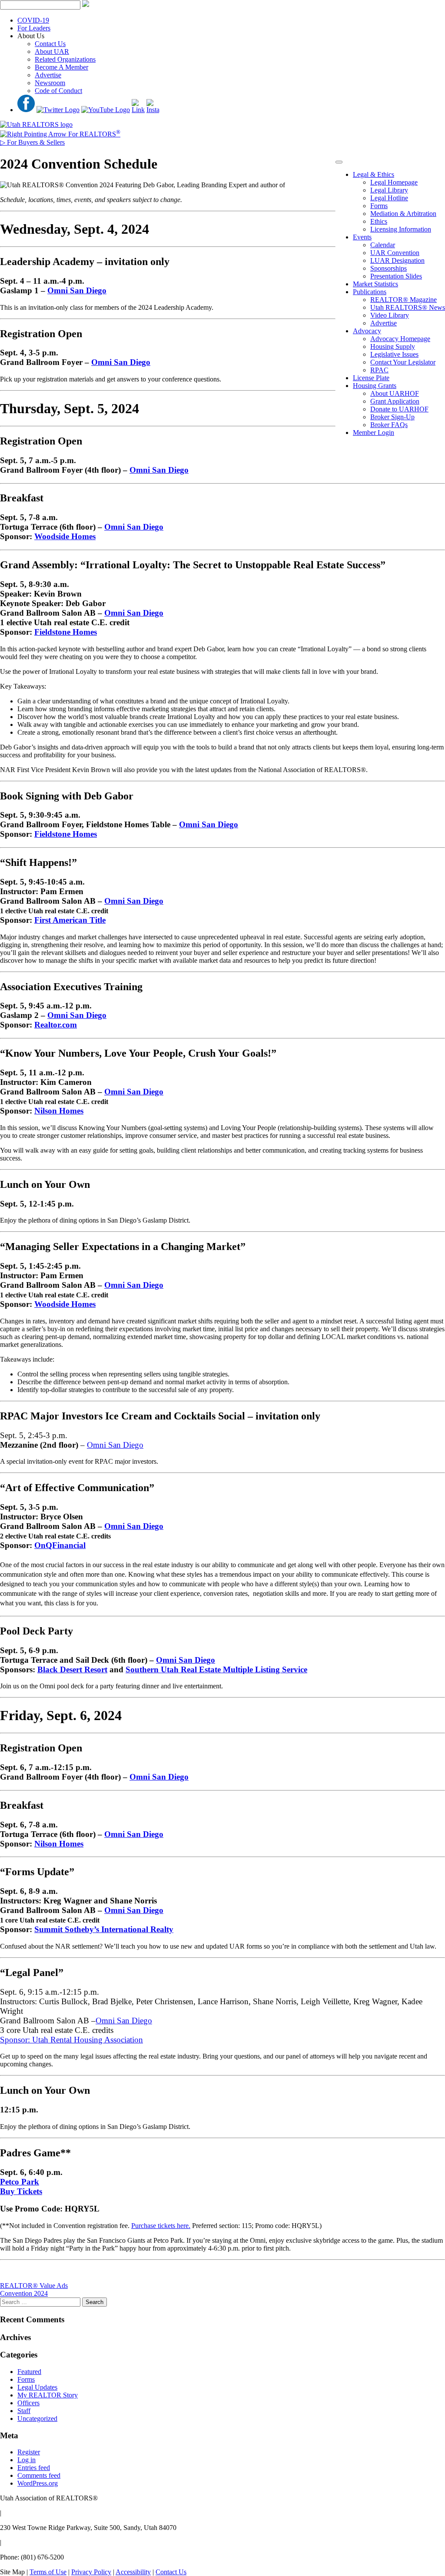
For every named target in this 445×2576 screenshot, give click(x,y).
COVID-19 (33, 20)
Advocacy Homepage (400, 339)
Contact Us (50, 44)
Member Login (374, 433)
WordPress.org (38, 2483)
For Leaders (34, 28)
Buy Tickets (21, 2191)
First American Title (70, 920)
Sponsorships (389, 268)
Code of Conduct (58, 91)
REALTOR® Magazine (403, 300)
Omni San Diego (77, 290)
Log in (27, 2460)
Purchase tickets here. (161, 2226)
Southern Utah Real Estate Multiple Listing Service (216, 1669)
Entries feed (34, 2468)
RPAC (379, 370)
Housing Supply (393, 346)
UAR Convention (395, 253)
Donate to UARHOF (399, 409)
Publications (370, 292)
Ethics (379, 221)
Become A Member (61, 67)
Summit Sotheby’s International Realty (104, 1929)
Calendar (383, 245)
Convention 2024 (24, 2293)
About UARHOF (395, 393)
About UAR (52, 51)
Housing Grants (375, 386)
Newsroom (50, 83)
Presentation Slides (396, 276)
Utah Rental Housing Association (88, 2040)
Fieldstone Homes (66, 632)
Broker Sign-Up (392, 417)
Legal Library (389, 190)
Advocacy (367, 331)
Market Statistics (375, 284)
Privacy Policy (91, 2572)
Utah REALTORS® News (408, 307)
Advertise (48, 75)
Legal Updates (37, 2387)
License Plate (371, 378)
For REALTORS (93, 134)
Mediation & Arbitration (403, 214)
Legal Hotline (389, 198)
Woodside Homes (65, 536)
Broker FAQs (389, 425)
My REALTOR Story (48, 2395)
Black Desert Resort (72, 1669)
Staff (24, 2411)
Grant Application (395, 401)
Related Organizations (65, 59)
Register (29, 2452)
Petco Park (20, 2182)
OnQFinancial (60, 1545)
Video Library (390, 315)
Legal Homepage (394, 182)
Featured (29, 2372)
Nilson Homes (59, 1111)
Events (362, 237)
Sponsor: (16, 2040)
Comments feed (39, 2475)
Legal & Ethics (374, 174)
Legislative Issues (394, 354)
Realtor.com (56, 1025)
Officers (28, 2403)
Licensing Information (401, 229)
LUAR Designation (397, 260)
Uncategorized (37, 2419)
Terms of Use (48, 2572)
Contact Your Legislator (403, 362)
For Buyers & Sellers (32, 142)
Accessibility (133, 2572)
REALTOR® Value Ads (34, 2286)
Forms (379, 206)
